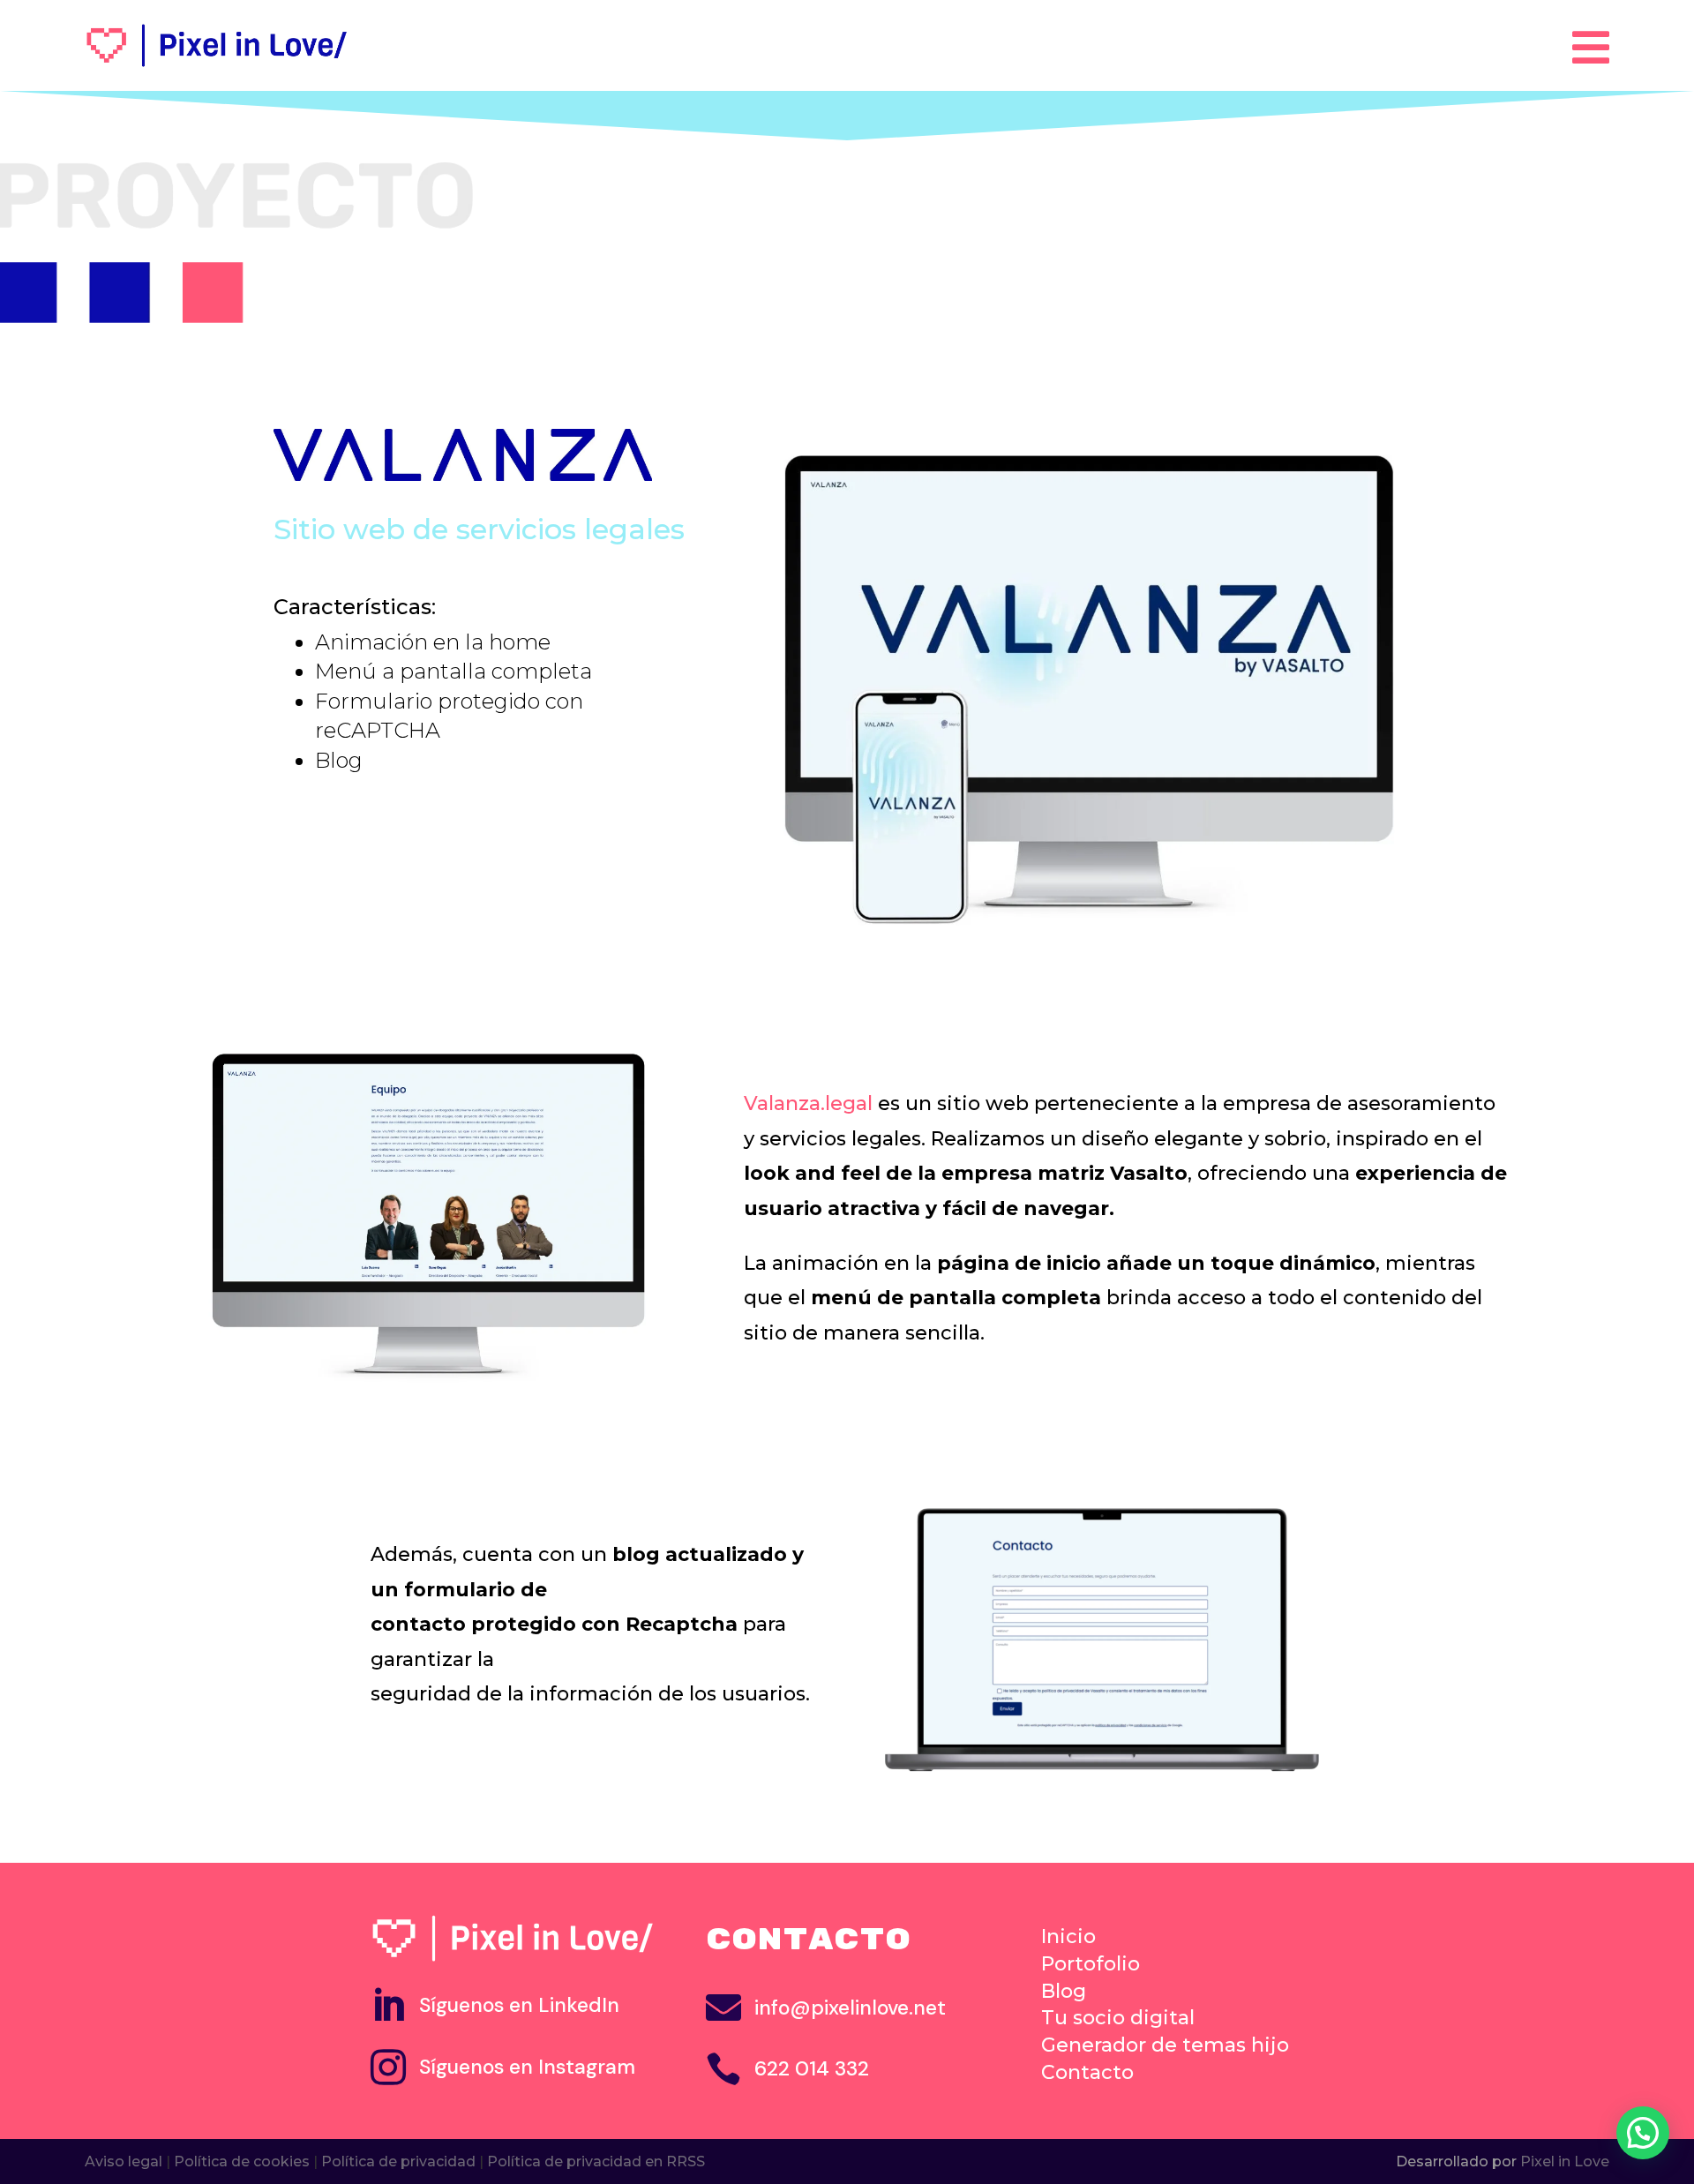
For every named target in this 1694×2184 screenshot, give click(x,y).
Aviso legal (124, 2161)
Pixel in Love (1565, 2161)
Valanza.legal (808, 1103)
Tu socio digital (1118, 2018)
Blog (1064, 1991)
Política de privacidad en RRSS (596, 2161)
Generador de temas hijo (1165, 2045)
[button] (1643, 2133)
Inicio (1068, 1936)
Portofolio (1091, 1964)
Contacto (1087, 2072)
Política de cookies (242, 2161)
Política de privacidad (398, 2161)
